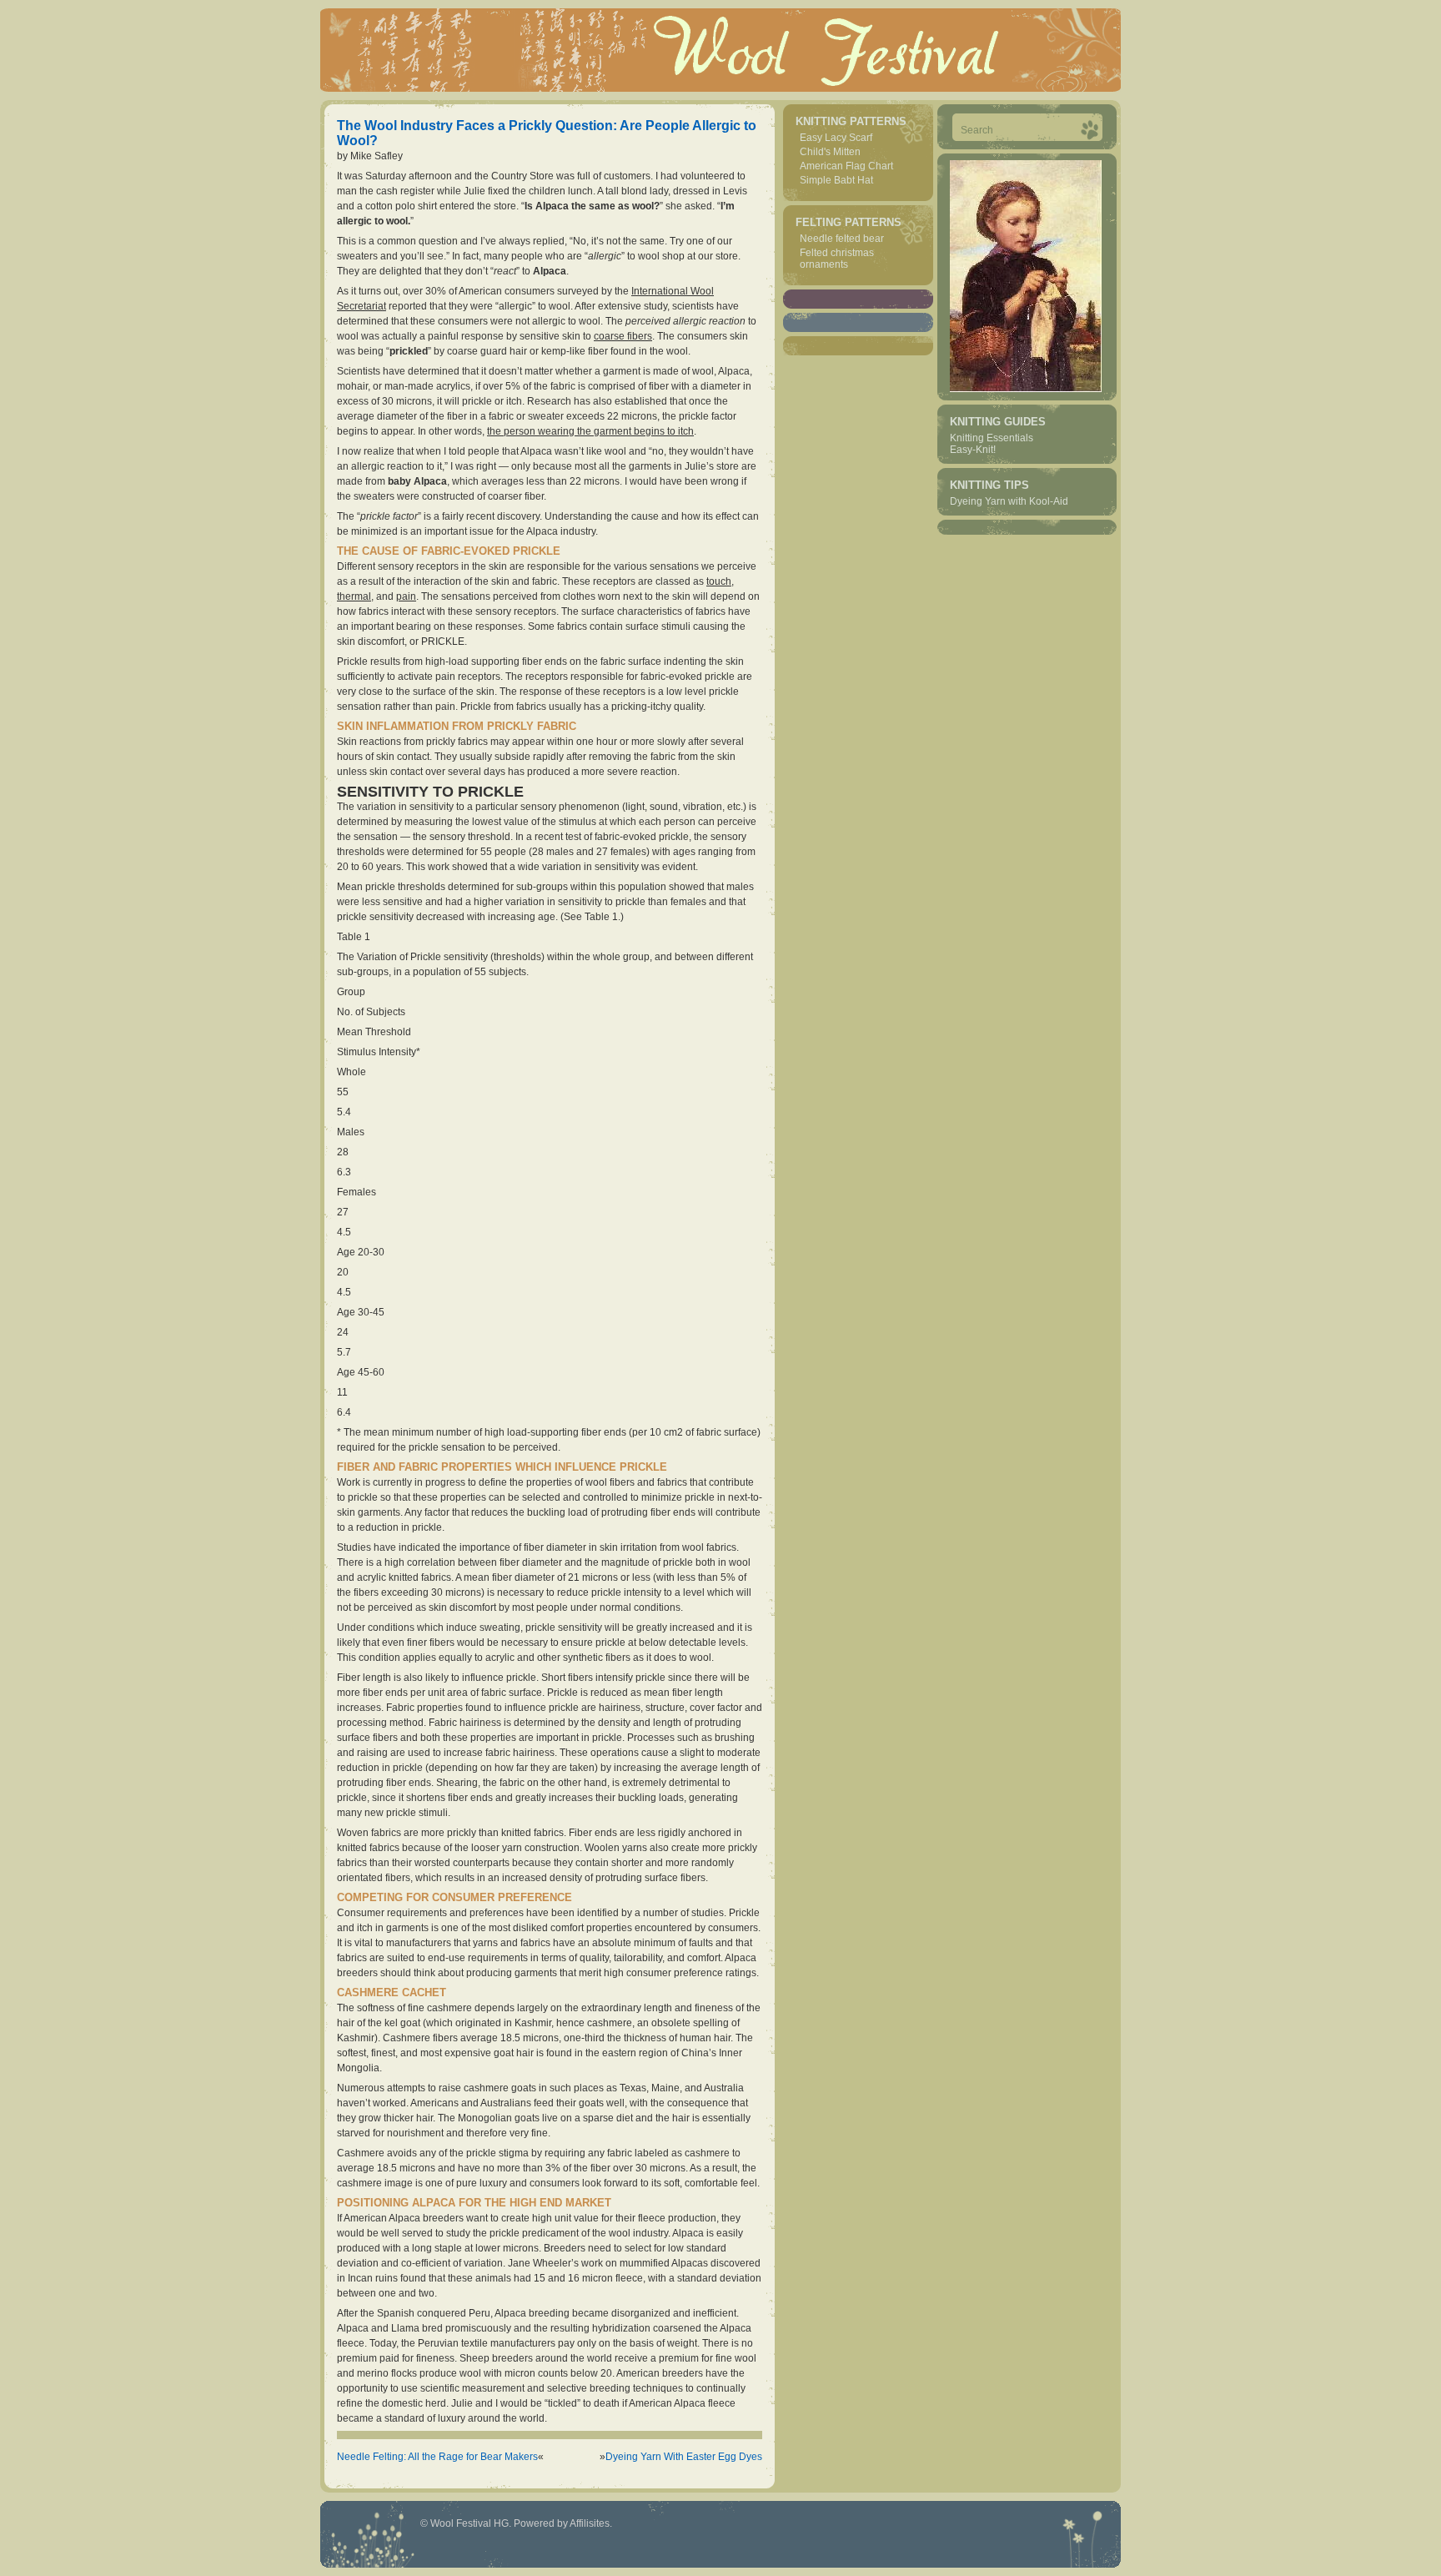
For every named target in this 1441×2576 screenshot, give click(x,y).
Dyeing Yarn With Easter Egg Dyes (684, 2457)
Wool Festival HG (469, 2523)
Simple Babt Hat (836, 180)
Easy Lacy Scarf (836, 138)
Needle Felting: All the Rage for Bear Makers (437, 2457)
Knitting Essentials (992, 438)
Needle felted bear (842, 239)
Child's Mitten (830, 152)
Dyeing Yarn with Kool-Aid (1009, 501)
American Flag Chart (846, 166)
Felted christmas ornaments (837, 259)
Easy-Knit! (973, 450)
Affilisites (590, 2523)
